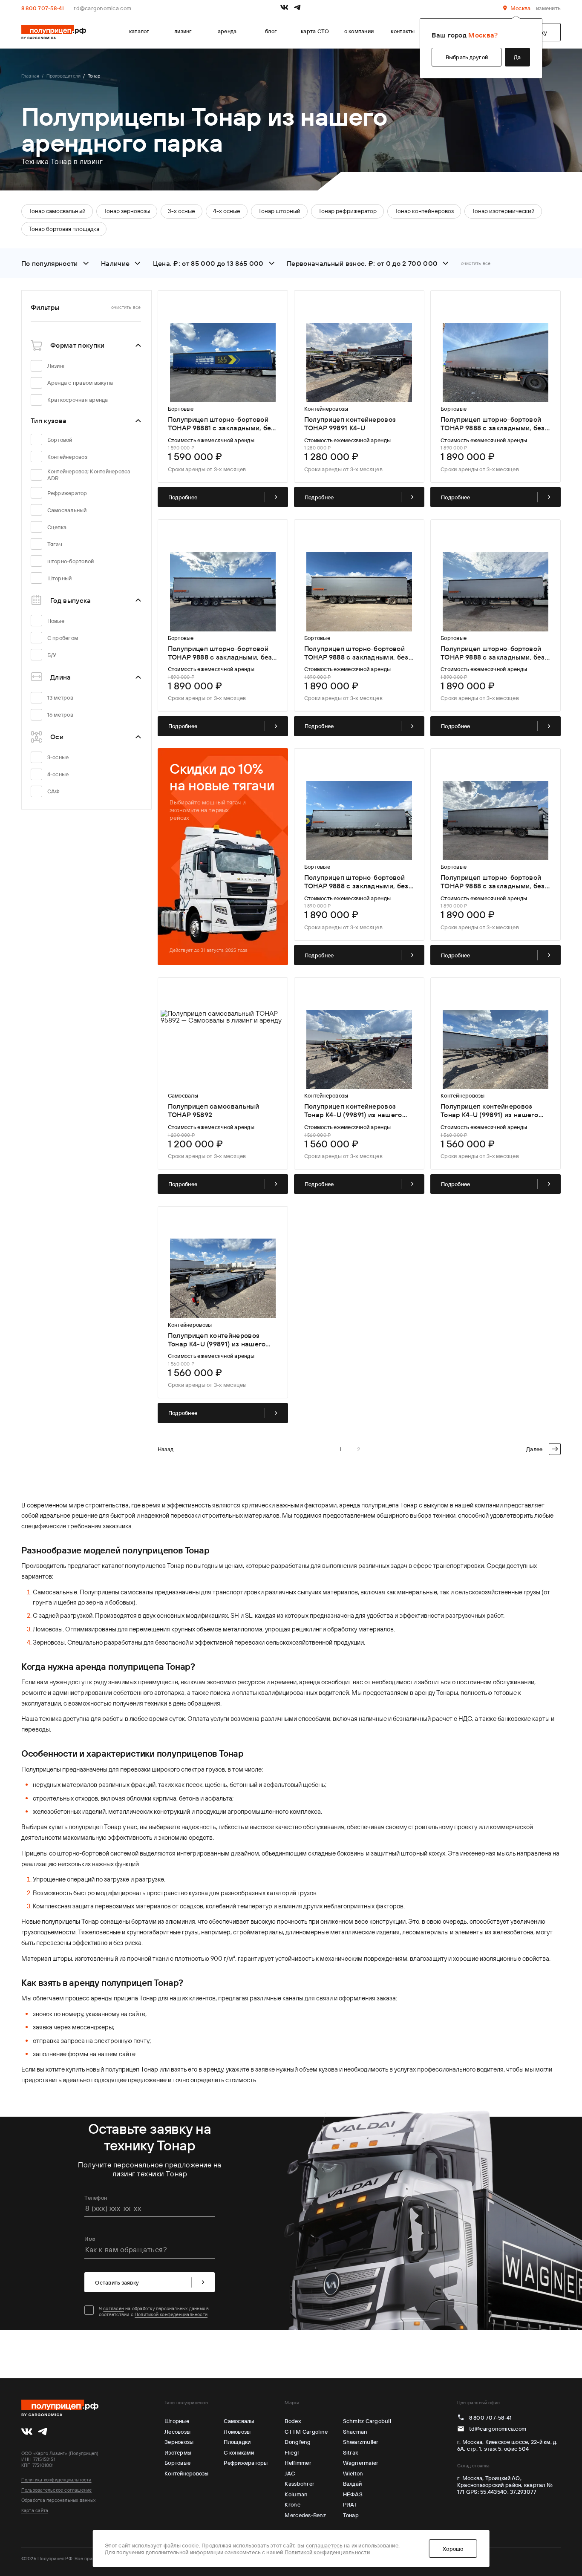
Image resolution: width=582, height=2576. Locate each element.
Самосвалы (239, 2421)
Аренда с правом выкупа (80, 383)
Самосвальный (67, 510)
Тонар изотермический (503, 211)
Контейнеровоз (67, 457)
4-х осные (227, 211)
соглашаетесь (324, 2545)
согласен (114, 2308)
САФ (54, 791)
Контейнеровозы (187, 2473)
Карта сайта (35, 2510)
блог (271, 31)
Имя (90, 2239)
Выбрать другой (467, 57)
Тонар (351, 2515)
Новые (56, 621)
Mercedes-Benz (305, 2515)
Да (517, 57)
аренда (227, 31)
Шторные (177, 2421)
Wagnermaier (361, 2463)
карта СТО (315, 31)
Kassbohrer (300, 2484)
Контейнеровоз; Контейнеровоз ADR (89, 475)
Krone (292, 2504)
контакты (403, 31)
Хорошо (453, 2549)
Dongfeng (298, 2442)
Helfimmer (298, 2463)
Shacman (355, 2432)
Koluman (296, 2494)
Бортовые (177, 2463)
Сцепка (57, 527)
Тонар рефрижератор (347, 211)
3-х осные (182, 211)
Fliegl (292, 2452)
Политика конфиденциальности (56, 2480)
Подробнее (183, 497)
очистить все (476, 263)
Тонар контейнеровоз (424, 211)
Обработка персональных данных (58, 2500)
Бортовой (60, 440)
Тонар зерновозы (127, 211)
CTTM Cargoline (306, 2432)
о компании (359, 31)
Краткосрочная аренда (78, 400)
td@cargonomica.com (102, 8)
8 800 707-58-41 (43, 8)
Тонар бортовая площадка (64, 229)
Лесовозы (177, 2432)
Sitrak (351, 2452)
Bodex (292, 2421)
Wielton (353, 2473)
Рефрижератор (67, 493)
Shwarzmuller (361, 2442)
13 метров (60, 697)
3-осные (58, 757)
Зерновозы (179, 2442)
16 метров (60, 715)
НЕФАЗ (353, 2494)
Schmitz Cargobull (367, 2421)
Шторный (60, 578)
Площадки (237, 2442)
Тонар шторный (279, 211)
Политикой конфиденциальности (171, 2314)
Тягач (55, 544)
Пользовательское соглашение (57, 2490)
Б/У (52, 655)
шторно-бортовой (71, 561)
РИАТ (350, 2504)
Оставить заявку (117, 2282)
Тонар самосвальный (57, 211)
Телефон (96, 2198)
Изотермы (178, 2452)
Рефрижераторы (246, 2463)
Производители (63, 76)
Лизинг (57, 366)
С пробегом (63, 638)
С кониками (239, 2452)
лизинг (183, 31)
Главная (30, 76)
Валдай (353, 2484)
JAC (290, 2473)
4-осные (58, 774)
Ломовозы (237, 2432)
